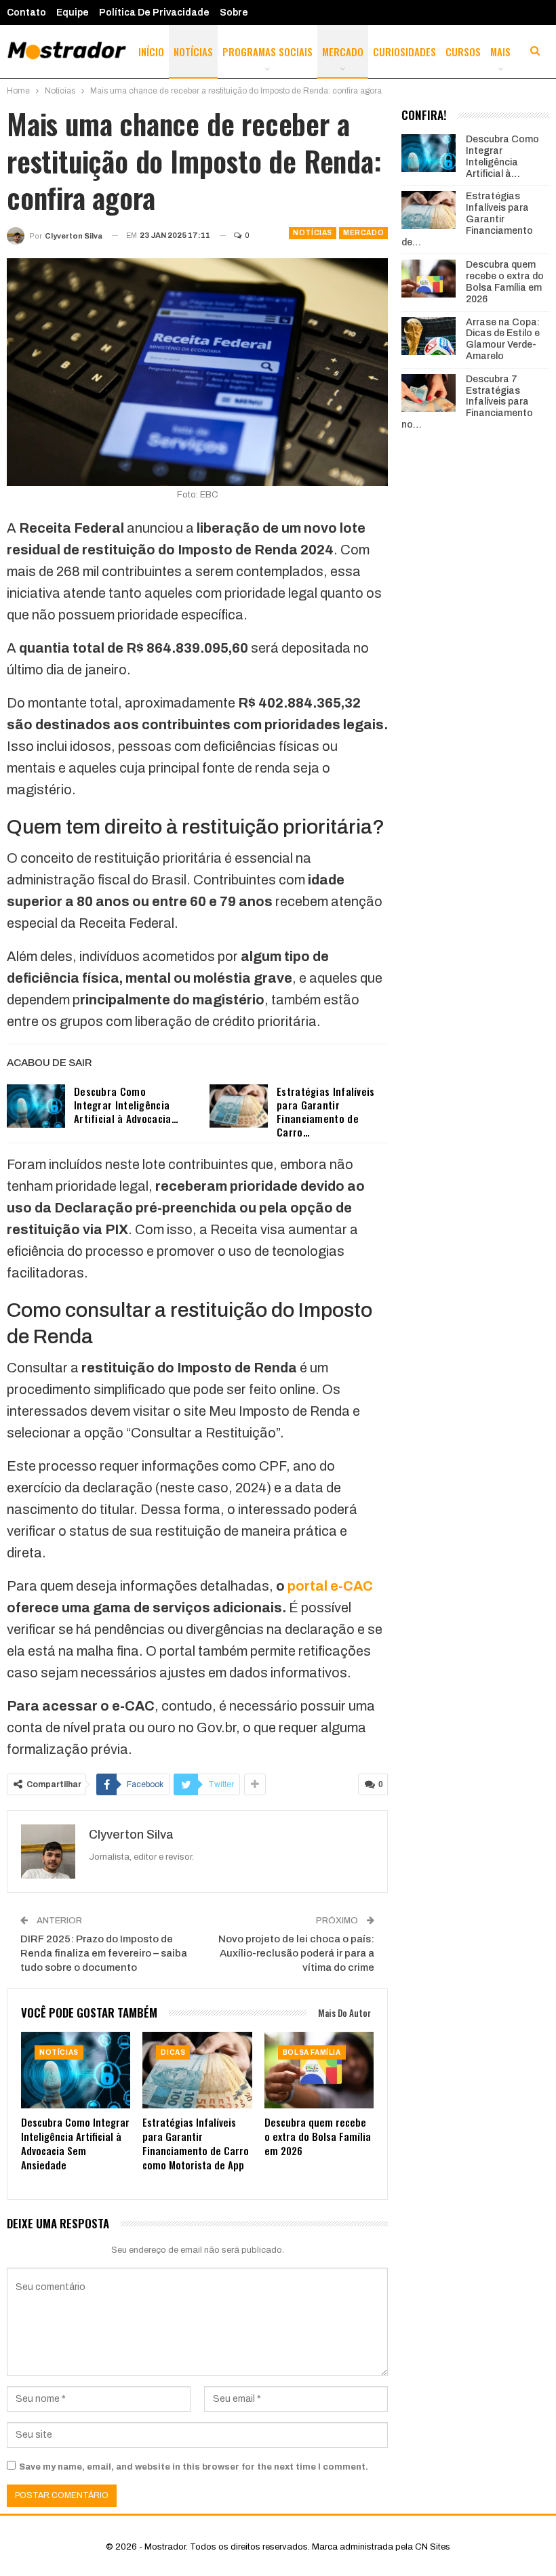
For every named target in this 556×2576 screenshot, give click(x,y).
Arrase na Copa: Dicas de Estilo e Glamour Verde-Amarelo (503, 339)
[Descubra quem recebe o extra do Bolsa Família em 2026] (319, 2070)
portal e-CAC (330, 1586)
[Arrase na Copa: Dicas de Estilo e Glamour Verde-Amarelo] (429, 336)
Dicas (173, 2052)
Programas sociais (267, 52)
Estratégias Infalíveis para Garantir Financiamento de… (467, 219)
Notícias (193, 52)
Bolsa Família (312, 2052)
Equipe (73, 13)
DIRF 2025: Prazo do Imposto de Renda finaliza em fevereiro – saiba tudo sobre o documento (104, 1953)
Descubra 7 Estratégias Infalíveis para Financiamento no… (467, 402)
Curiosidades (404, 52)
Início (151, 52)
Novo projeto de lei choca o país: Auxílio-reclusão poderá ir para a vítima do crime (296, 1953)
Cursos (463, 52)
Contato (26, 13)
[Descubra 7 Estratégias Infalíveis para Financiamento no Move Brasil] (429, 393)
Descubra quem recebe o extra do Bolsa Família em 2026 (505, 282)
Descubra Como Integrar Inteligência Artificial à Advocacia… (126, 1105)
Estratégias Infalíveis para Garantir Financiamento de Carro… (326, 1111)
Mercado (343, 52)
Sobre (234, 13)
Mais (500, 52)
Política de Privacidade (154, 13)
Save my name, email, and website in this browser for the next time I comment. (194, 2467)
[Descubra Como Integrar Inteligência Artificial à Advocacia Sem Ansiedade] (36, 1106)
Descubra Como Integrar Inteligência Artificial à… (502, 156)
